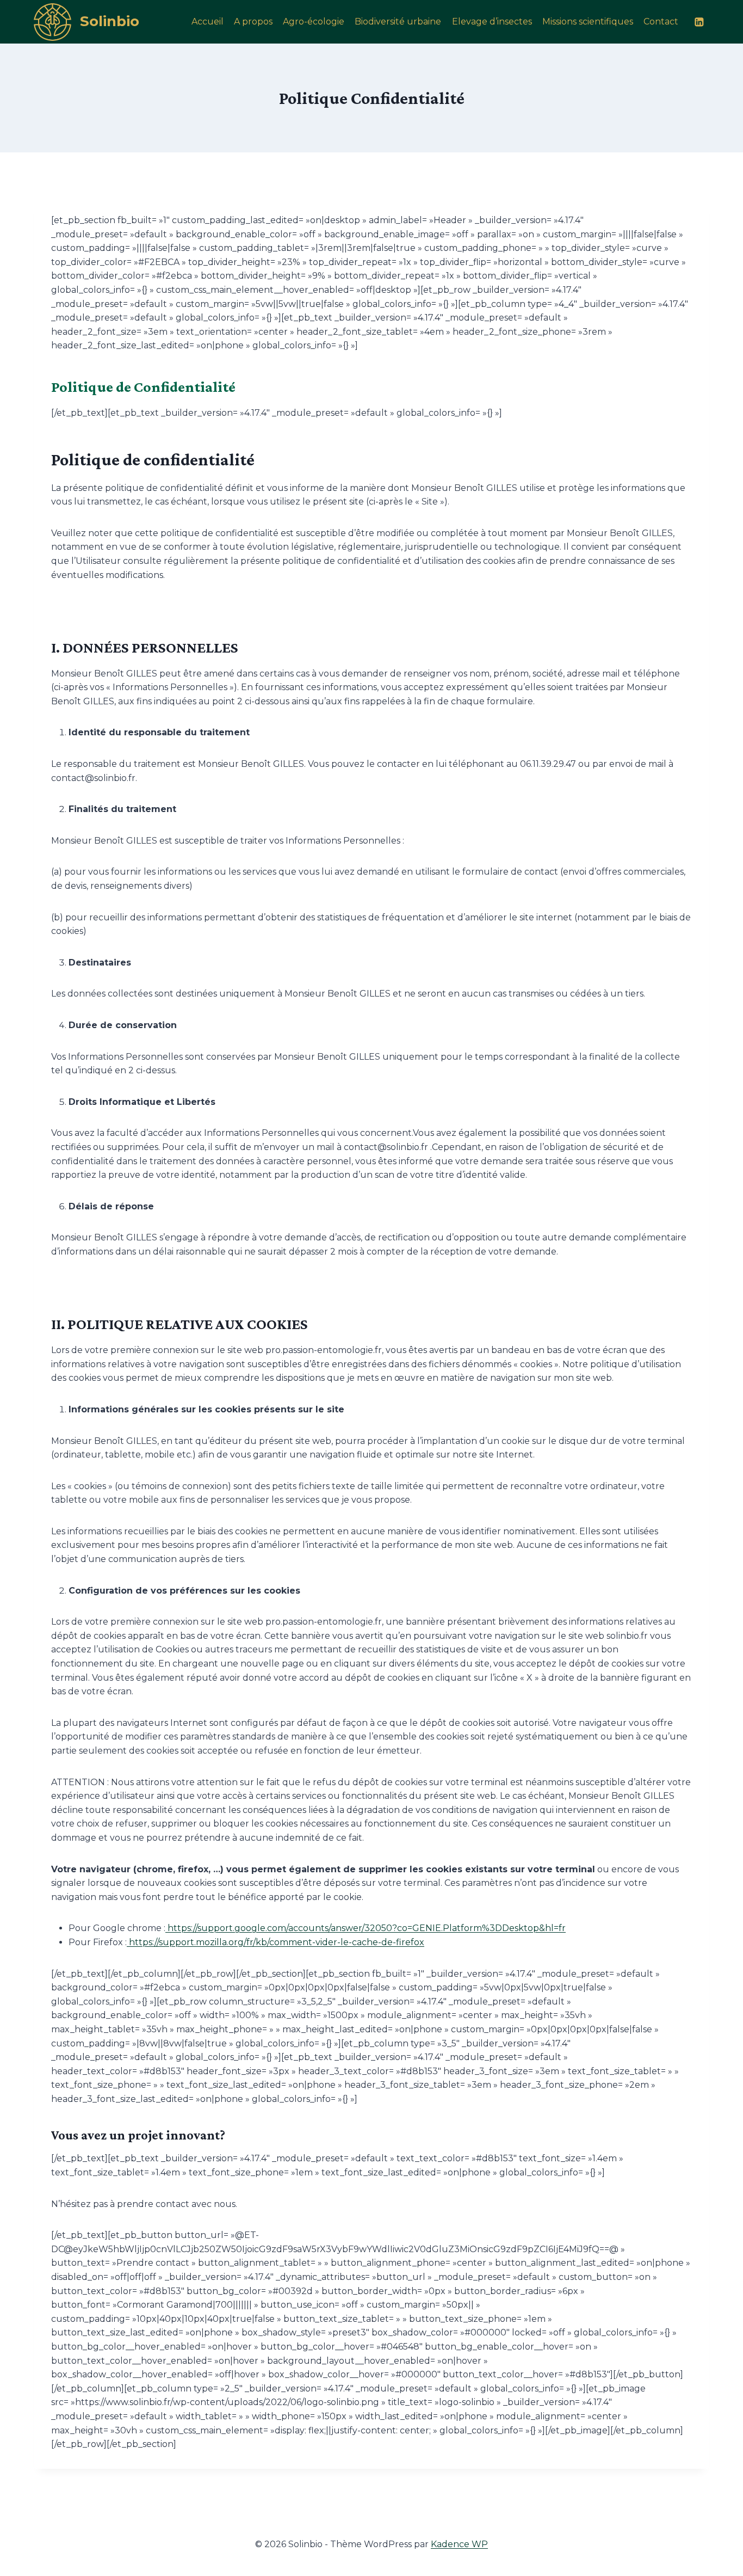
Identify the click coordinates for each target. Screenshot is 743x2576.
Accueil (208, 21)
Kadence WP (459, 2544)
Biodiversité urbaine (398, 21)
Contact (661, 21)
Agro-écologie (314, 21)
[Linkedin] (699, 21)
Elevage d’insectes (492, 21)
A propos (253, 21)
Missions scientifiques (588, 21)
